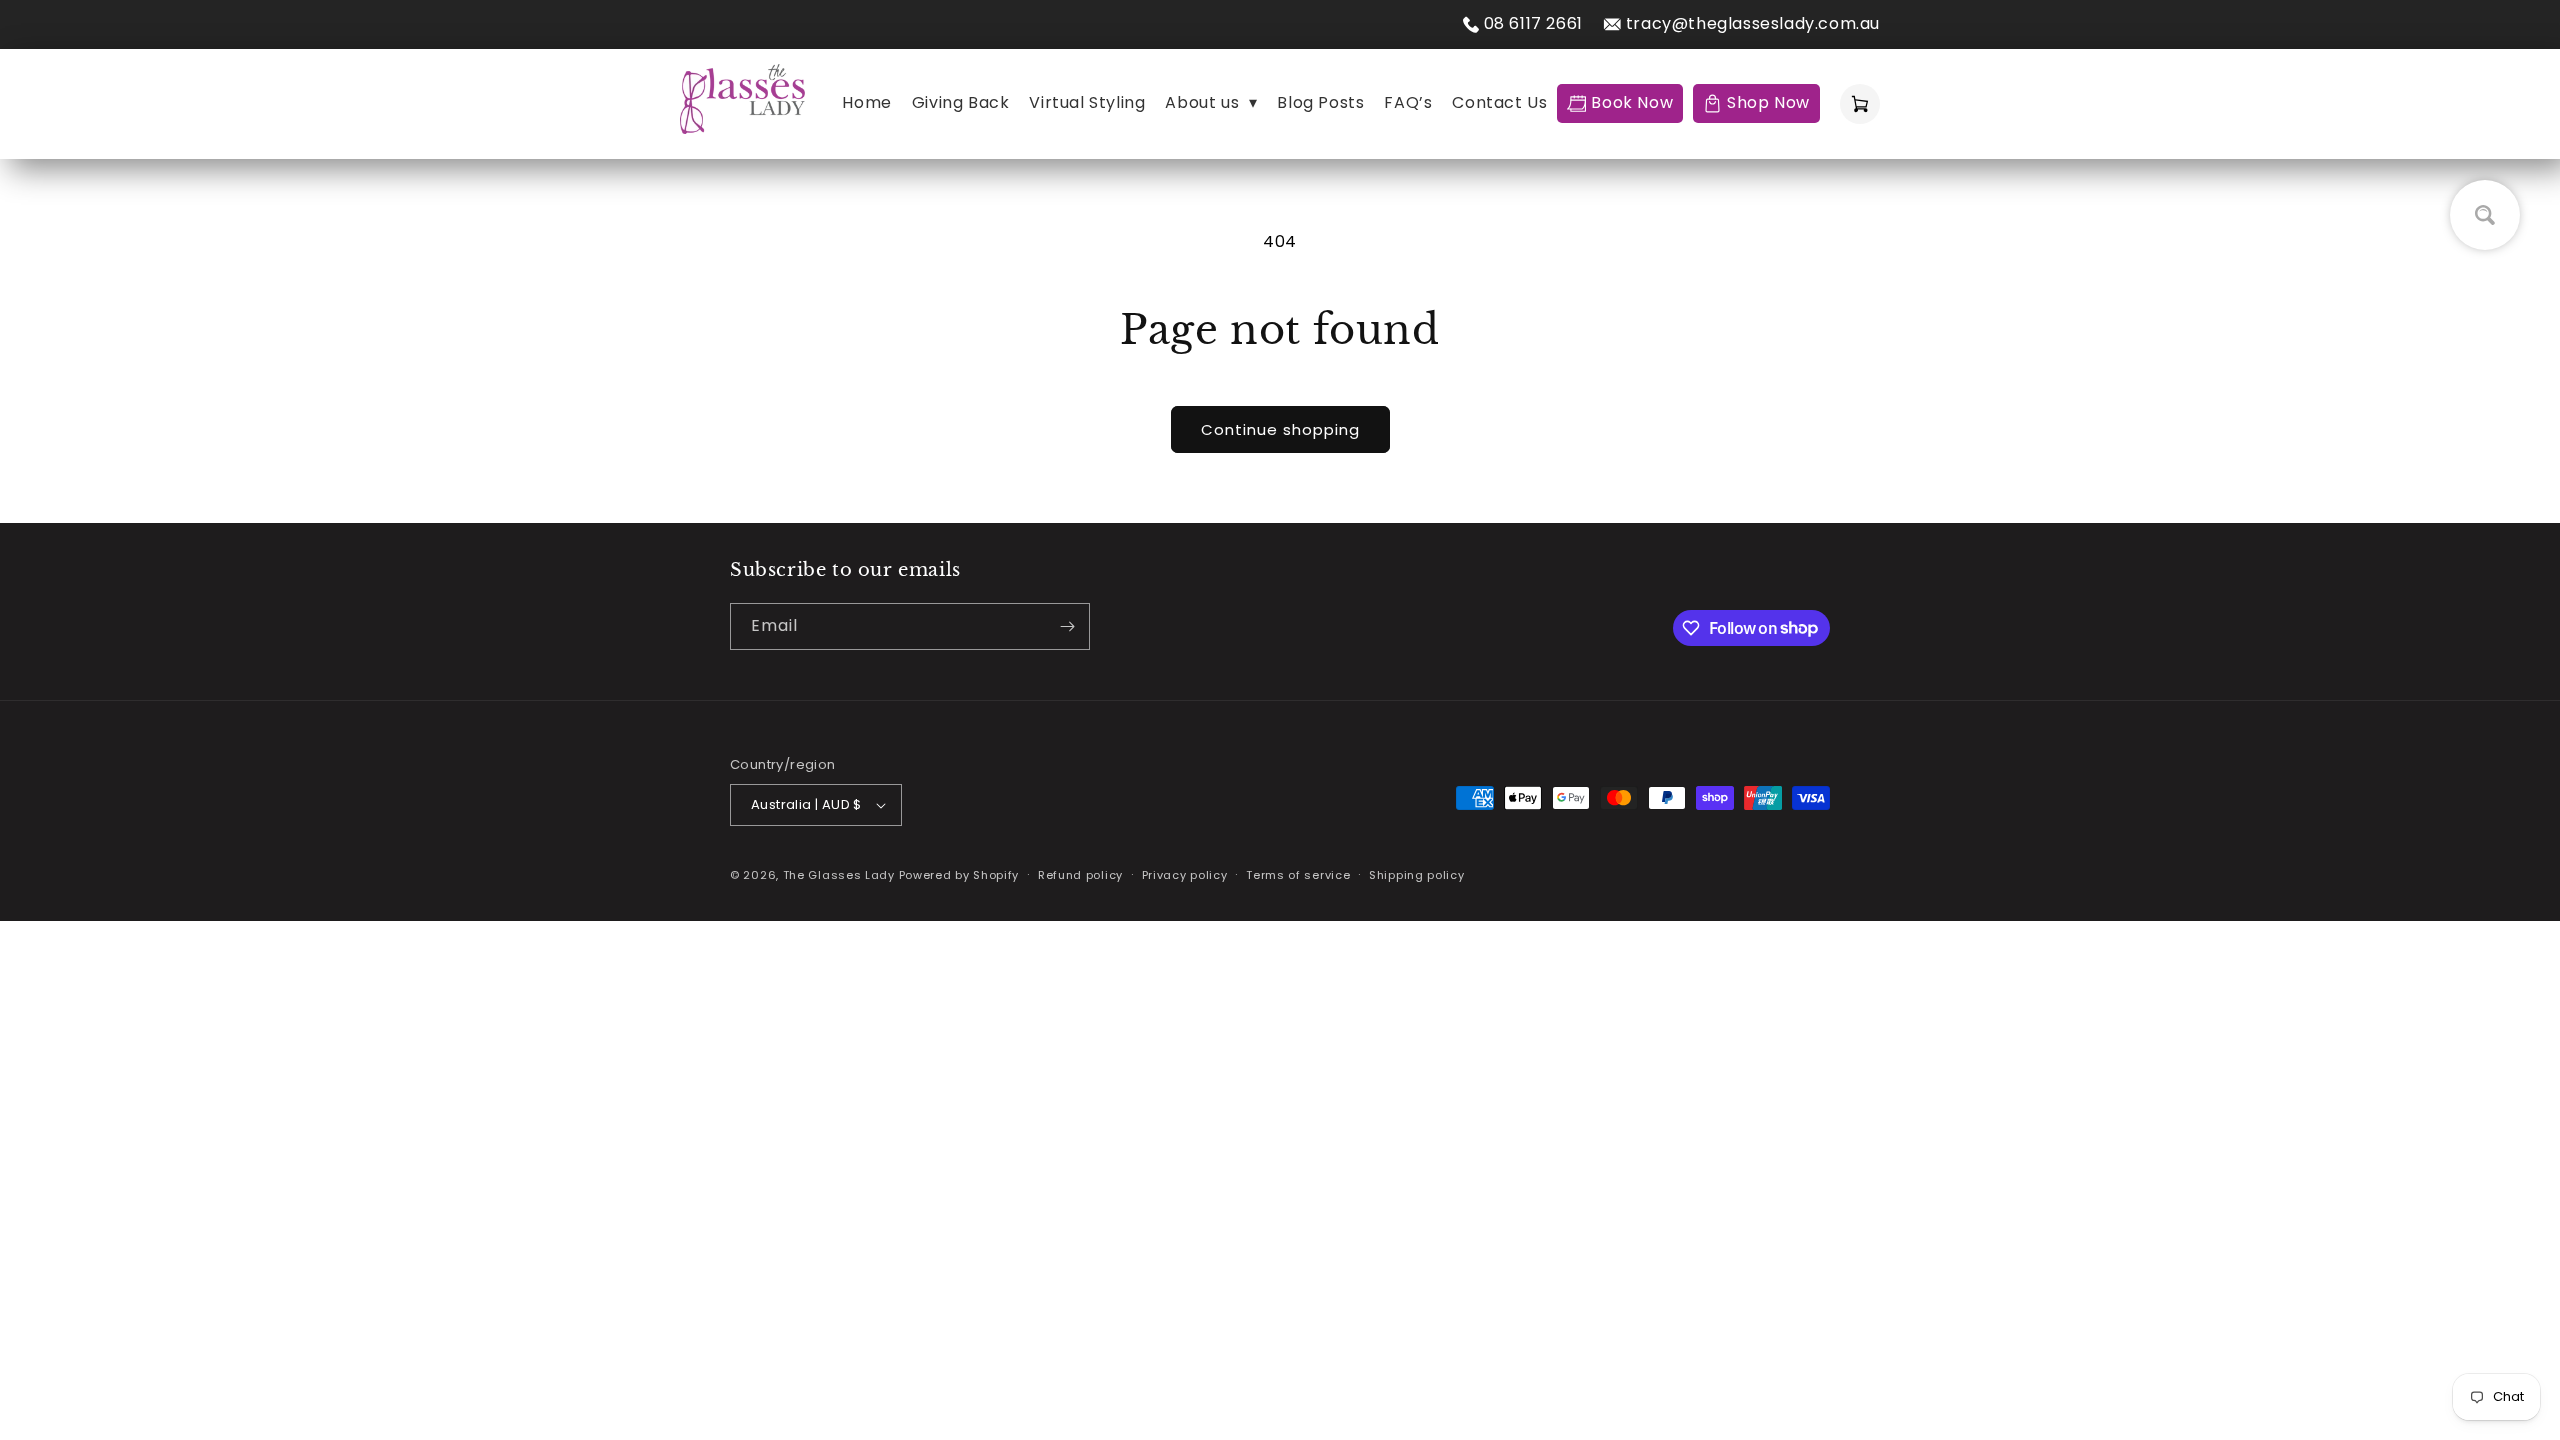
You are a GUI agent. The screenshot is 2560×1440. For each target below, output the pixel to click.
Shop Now (1768, 102)
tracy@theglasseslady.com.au (1753, 23)
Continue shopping (1280, 429)
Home (866, 102)
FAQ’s (1408, 102)
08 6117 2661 (1533, 23)
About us (1211, 102)
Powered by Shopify (959, 875)
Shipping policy (1417, 875)
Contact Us (1499, 102)
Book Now (1632, 102)
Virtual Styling (1087, 102)
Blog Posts (1320, 102)
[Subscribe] (1067, 626)
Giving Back (961, 102)
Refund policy (1080, 875)
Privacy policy (1185, 875)
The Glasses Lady (841, 875)
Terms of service (1298, 875)
